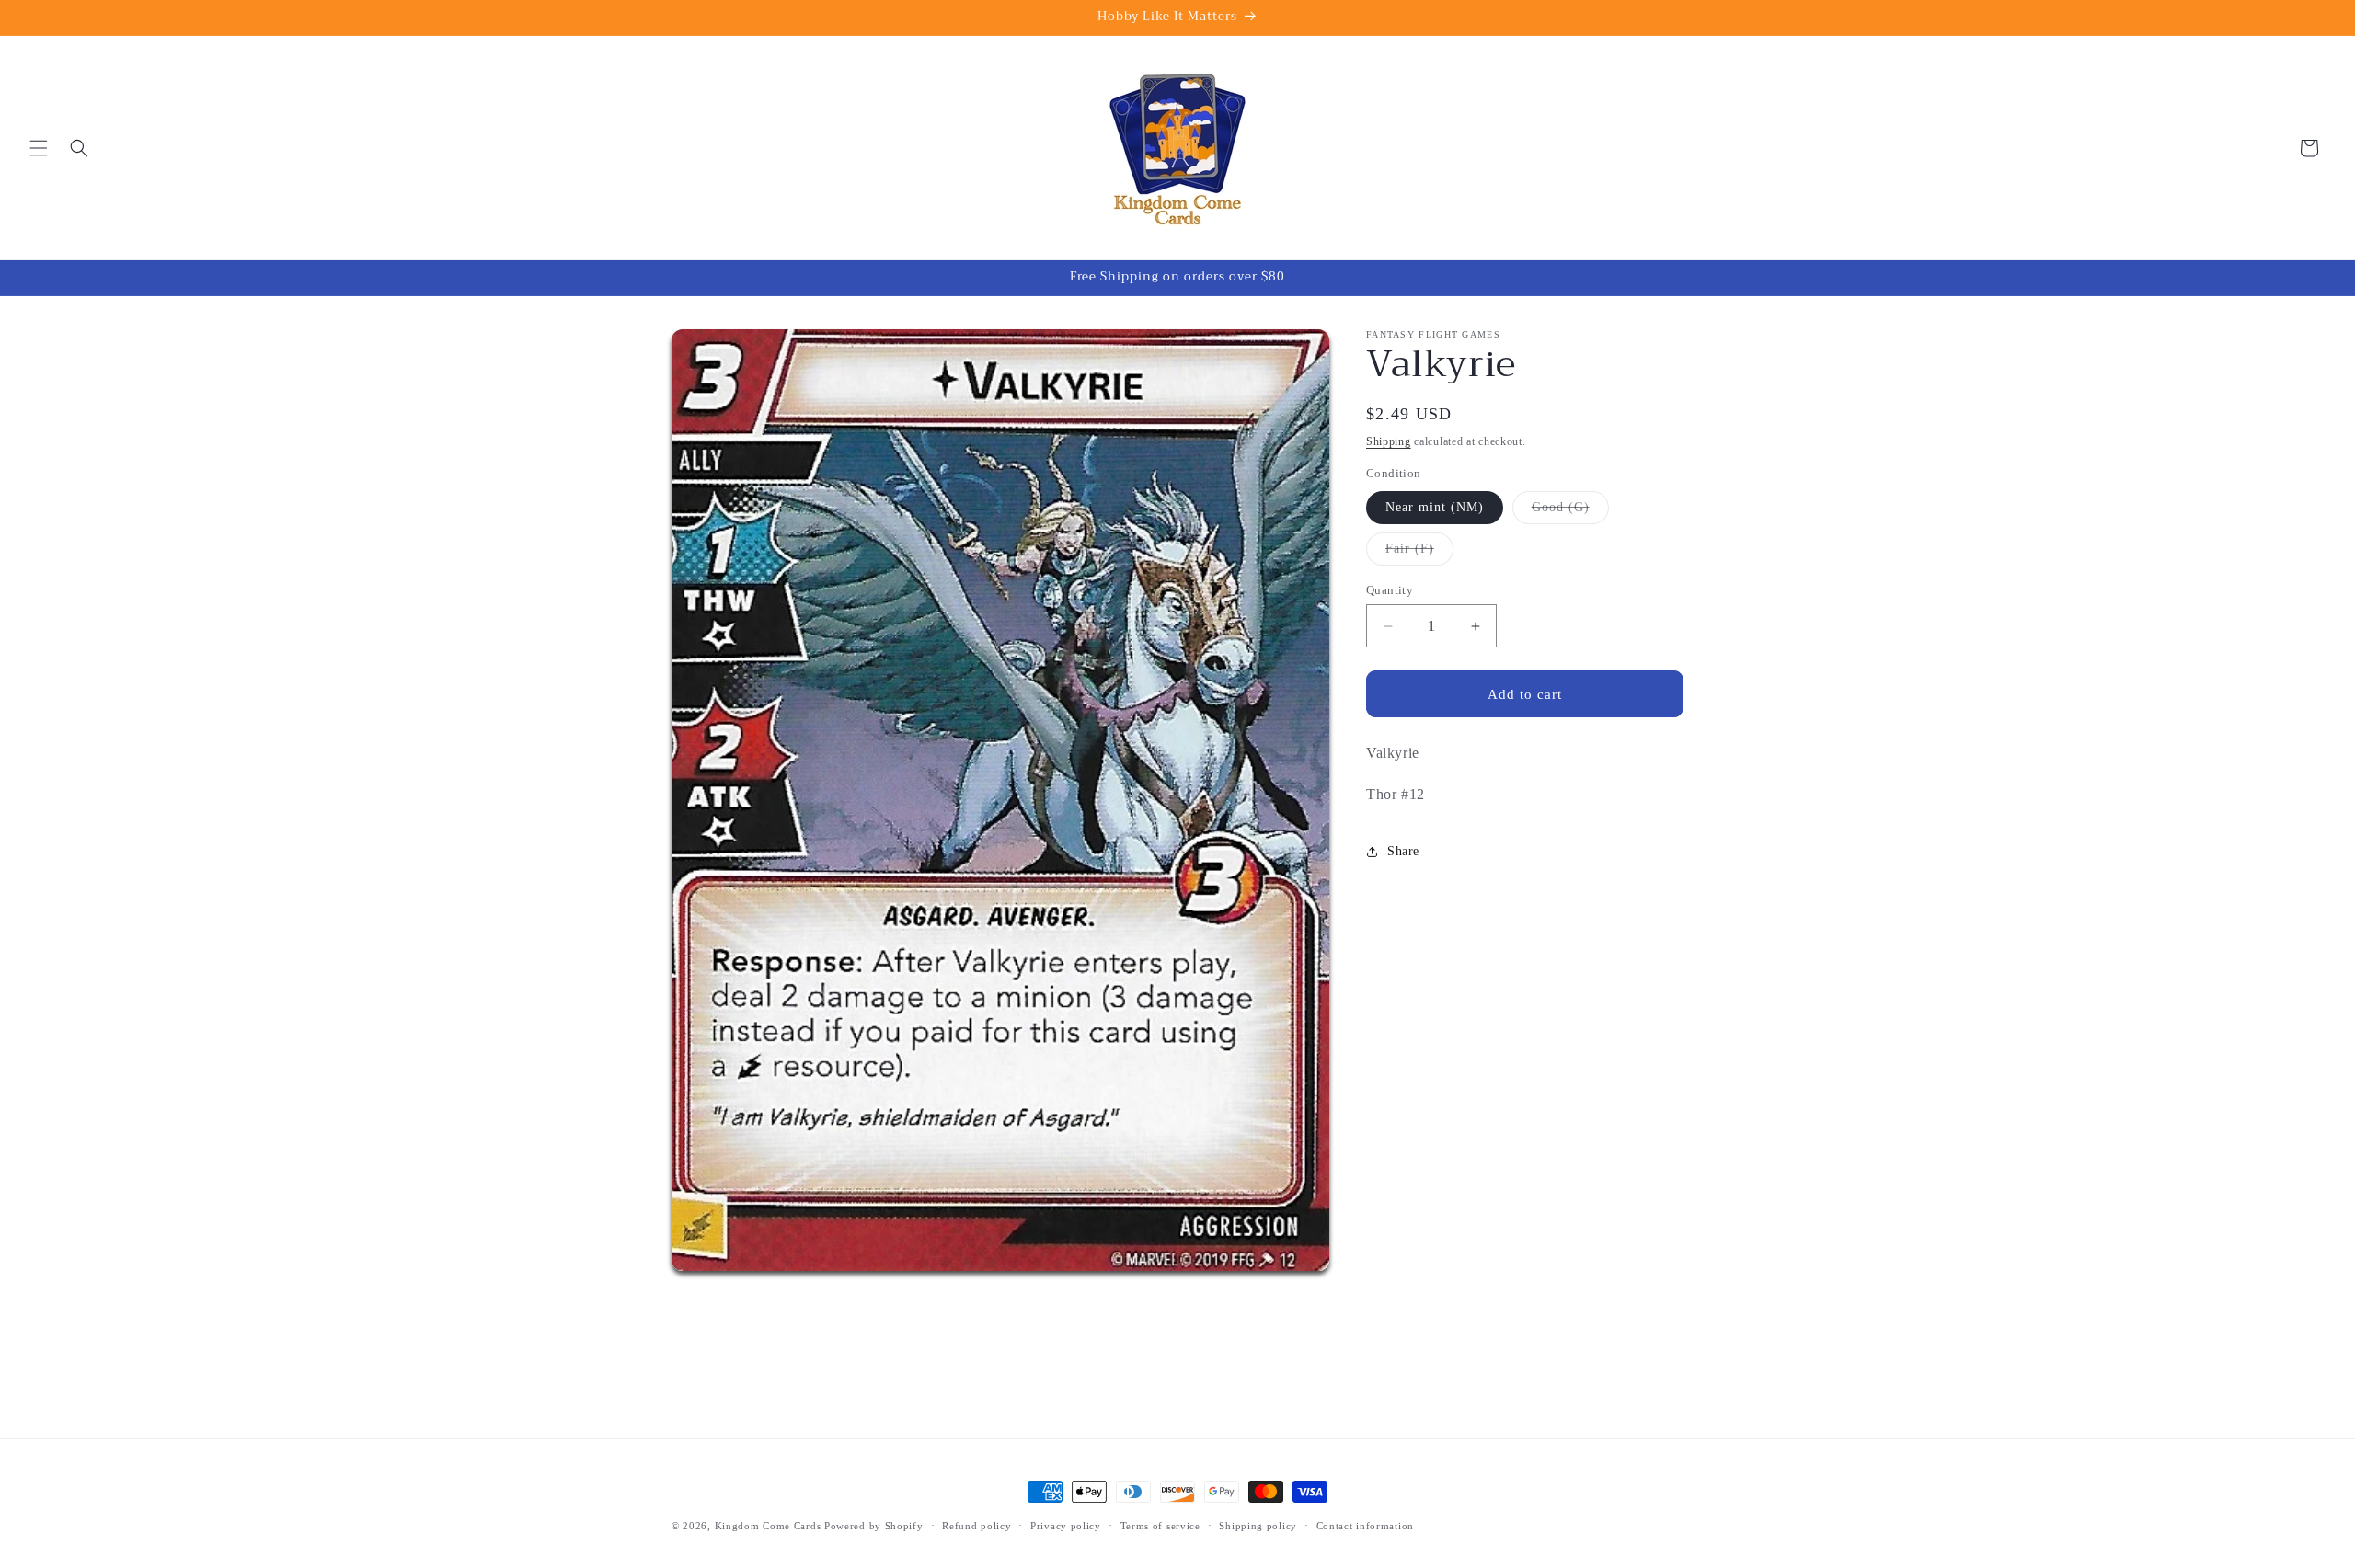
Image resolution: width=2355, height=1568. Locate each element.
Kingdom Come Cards (768, 1526)
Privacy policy (1066, 1526)
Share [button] (1403, 851)
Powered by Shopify (874, 1526)
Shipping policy (1258, 1526)
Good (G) (1570, 512)
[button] (39, 148)
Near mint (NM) (1435, 507)
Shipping (1389, 441)
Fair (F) (1419, 553)
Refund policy (976, 1526)
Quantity (1390, 590)
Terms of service (1160, 1526)
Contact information (1365, 1526)
